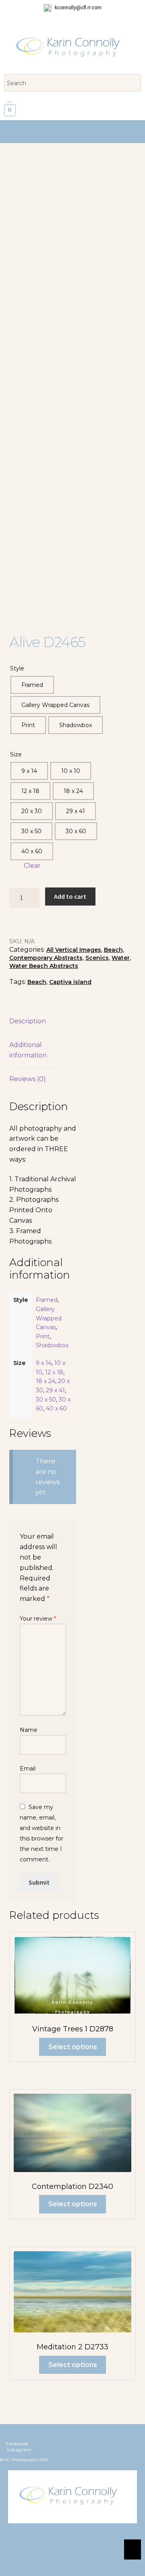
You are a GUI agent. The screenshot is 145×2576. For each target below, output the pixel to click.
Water (121, 958)
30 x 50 (46, 1400)
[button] (72, 132)
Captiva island (70, 982)
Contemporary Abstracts (46, 958)
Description (28, 1021)
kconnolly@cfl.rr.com (78, 8)
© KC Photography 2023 (24, 2460)
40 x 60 (56, 1408)
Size (16, 754)
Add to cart (70, 896)
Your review (38, 1619)
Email (28, 1769)
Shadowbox (52, 1345)
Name (29, 1730)
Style (17, 668)
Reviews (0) (28, 1079)
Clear (32, 866)
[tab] (35, 1022)
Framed (47, 1300)
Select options (73, 2047)
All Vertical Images (74, 950)
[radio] (32, 685)
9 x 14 (44, 1363)
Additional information (28, 1050)
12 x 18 (54, 1372)
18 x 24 (46, 1381)
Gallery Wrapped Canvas (49, 1318)
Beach (113, 950)
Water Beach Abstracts (44, 966)
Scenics (97, 958)
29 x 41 (55, 1390)
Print (43, 1336)
